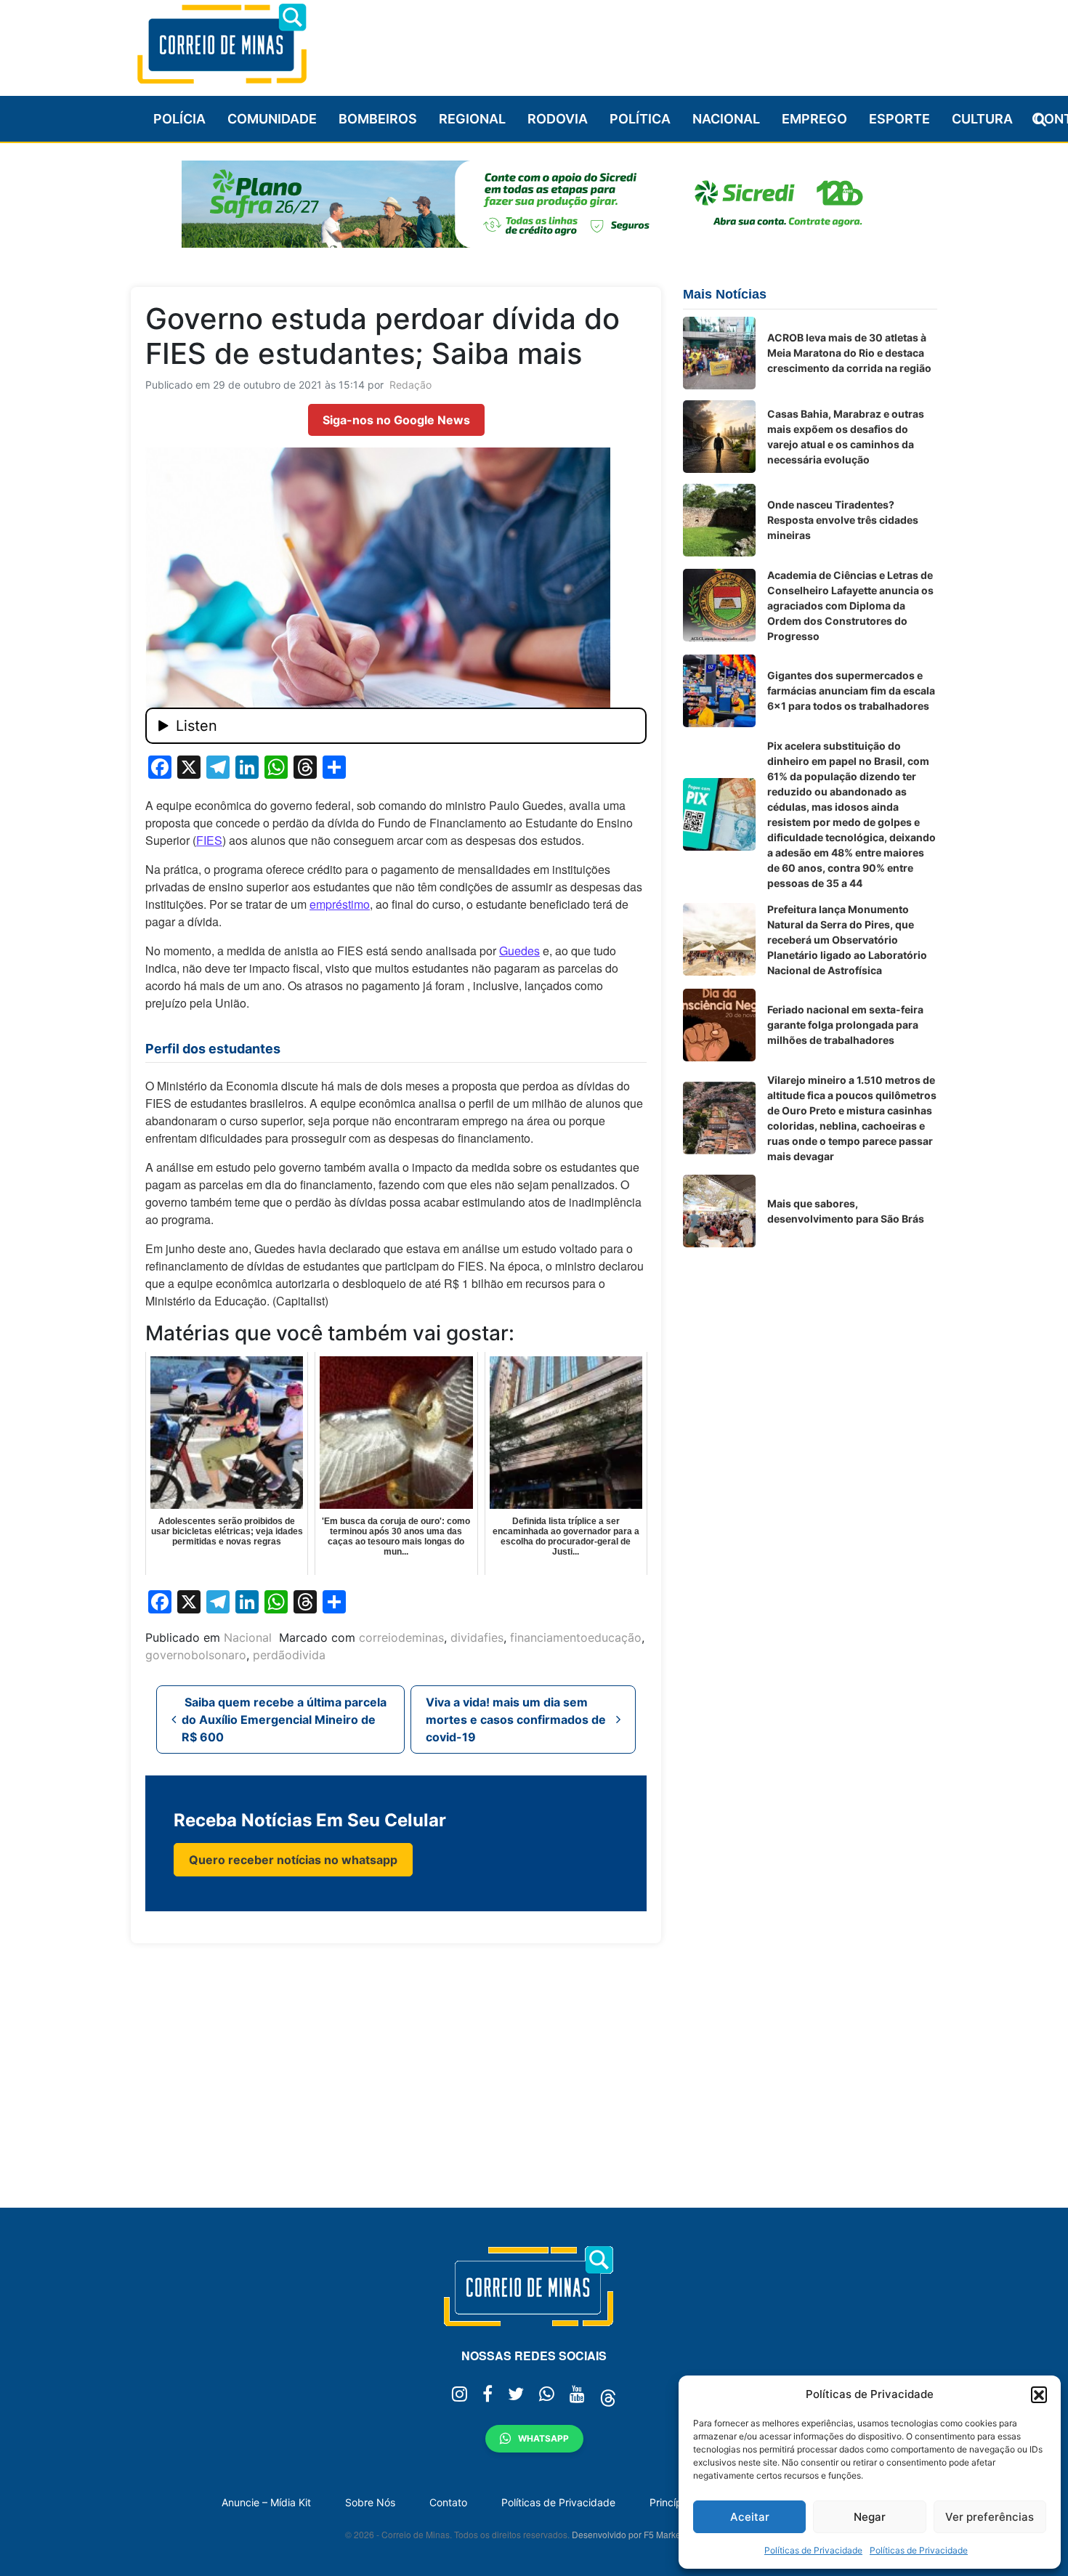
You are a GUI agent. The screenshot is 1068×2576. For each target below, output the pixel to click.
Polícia (179, 119)
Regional (472, 119)
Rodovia (558, 119)
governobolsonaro (196, 1655)
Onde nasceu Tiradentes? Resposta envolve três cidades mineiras (843, 520)
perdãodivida (289, 1655)
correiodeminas (401, 1637)
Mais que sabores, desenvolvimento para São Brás (846, 1211)
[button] (1039, 2394)
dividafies (477, 1637)
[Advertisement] (673, 41)
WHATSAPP (543, 2438)
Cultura (982, 119)
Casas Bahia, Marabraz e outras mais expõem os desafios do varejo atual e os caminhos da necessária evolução (846, 437)
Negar (870, 2517)
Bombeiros (378, 119)
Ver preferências (990, 2517)
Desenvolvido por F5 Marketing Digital (647, 2534)
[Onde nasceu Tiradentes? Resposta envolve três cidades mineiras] (719, 520)
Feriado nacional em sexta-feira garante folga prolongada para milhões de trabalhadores (845, 1025)
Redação (410, 385)
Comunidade (272, 119)
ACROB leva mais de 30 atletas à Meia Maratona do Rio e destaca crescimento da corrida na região (849, 353)
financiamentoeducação (576, 1637)
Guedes (519, 951)
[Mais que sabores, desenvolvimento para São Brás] (719, 1211)
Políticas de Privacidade (813, 2550)
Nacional (726, 119)
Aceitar (750, 2517)
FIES (209, 840)
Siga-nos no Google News (396, 420)
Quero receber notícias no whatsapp (293, 1860)
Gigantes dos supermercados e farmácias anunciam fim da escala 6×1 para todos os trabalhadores (851, 690)
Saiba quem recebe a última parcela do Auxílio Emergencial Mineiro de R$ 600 (284, 1720)
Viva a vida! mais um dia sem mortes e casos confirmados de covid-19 (516, 1720)
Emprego (814, 119)
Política (640, 119)
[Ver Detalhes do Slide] (534, 204)
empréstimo (340, 904)
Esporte (899, 119)
